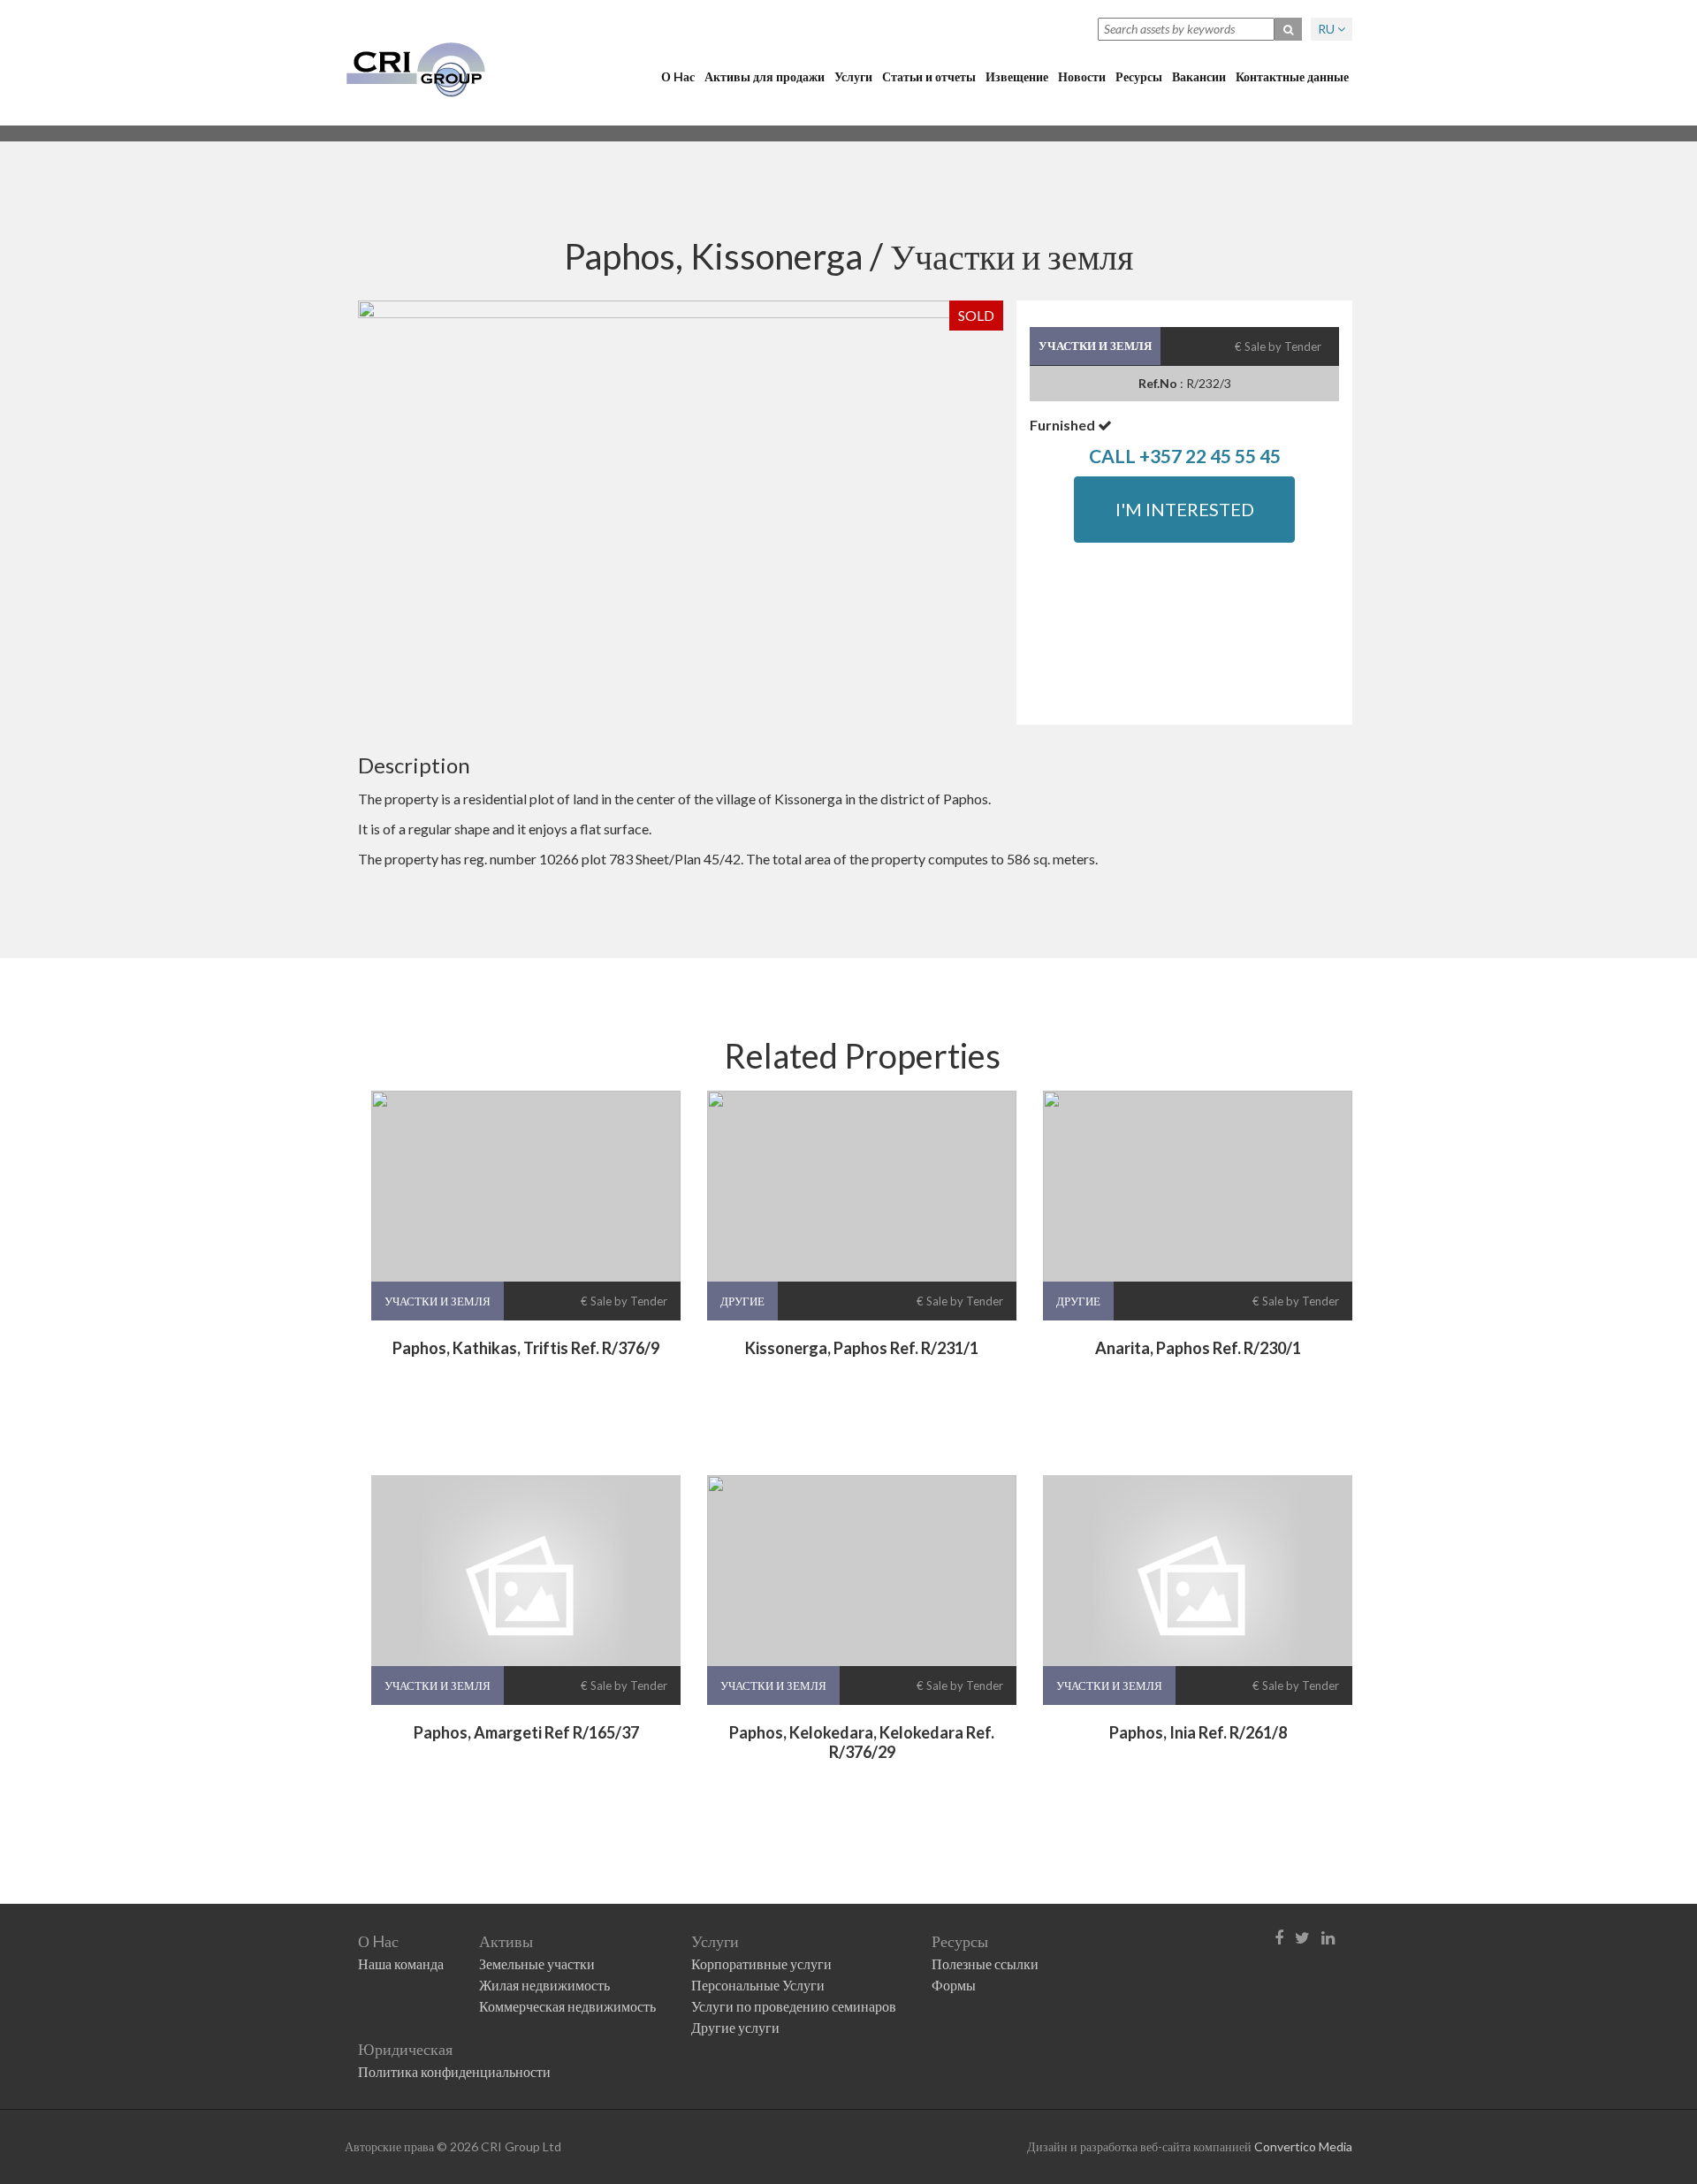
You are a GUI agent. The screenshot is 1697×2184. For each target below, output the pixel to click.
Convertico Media (1303, 2146)
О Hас (678, 76)
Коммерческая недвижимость (567, 2006)
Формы (954, 1985)
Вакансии (1199, 76)
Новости (1082, 76)
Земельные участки (537, 1963)
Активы (506, 1941)
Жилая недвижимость (544, 1985)
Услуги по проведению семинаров (794, 2006)
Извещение (1017, 76)
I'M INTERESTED (1185, 509)
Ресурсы (1139, 76)
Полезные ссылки (985, 1963)
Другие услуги (735, 2027)
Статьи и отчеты (929, 76)
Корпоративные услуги (761, 1963)
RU (1328, 29)
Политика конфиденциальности (454, 2071)
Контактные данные (1292, 76)
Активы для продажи (765, 76)
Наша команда (401, 1963)
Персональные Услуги (758, 1985)
